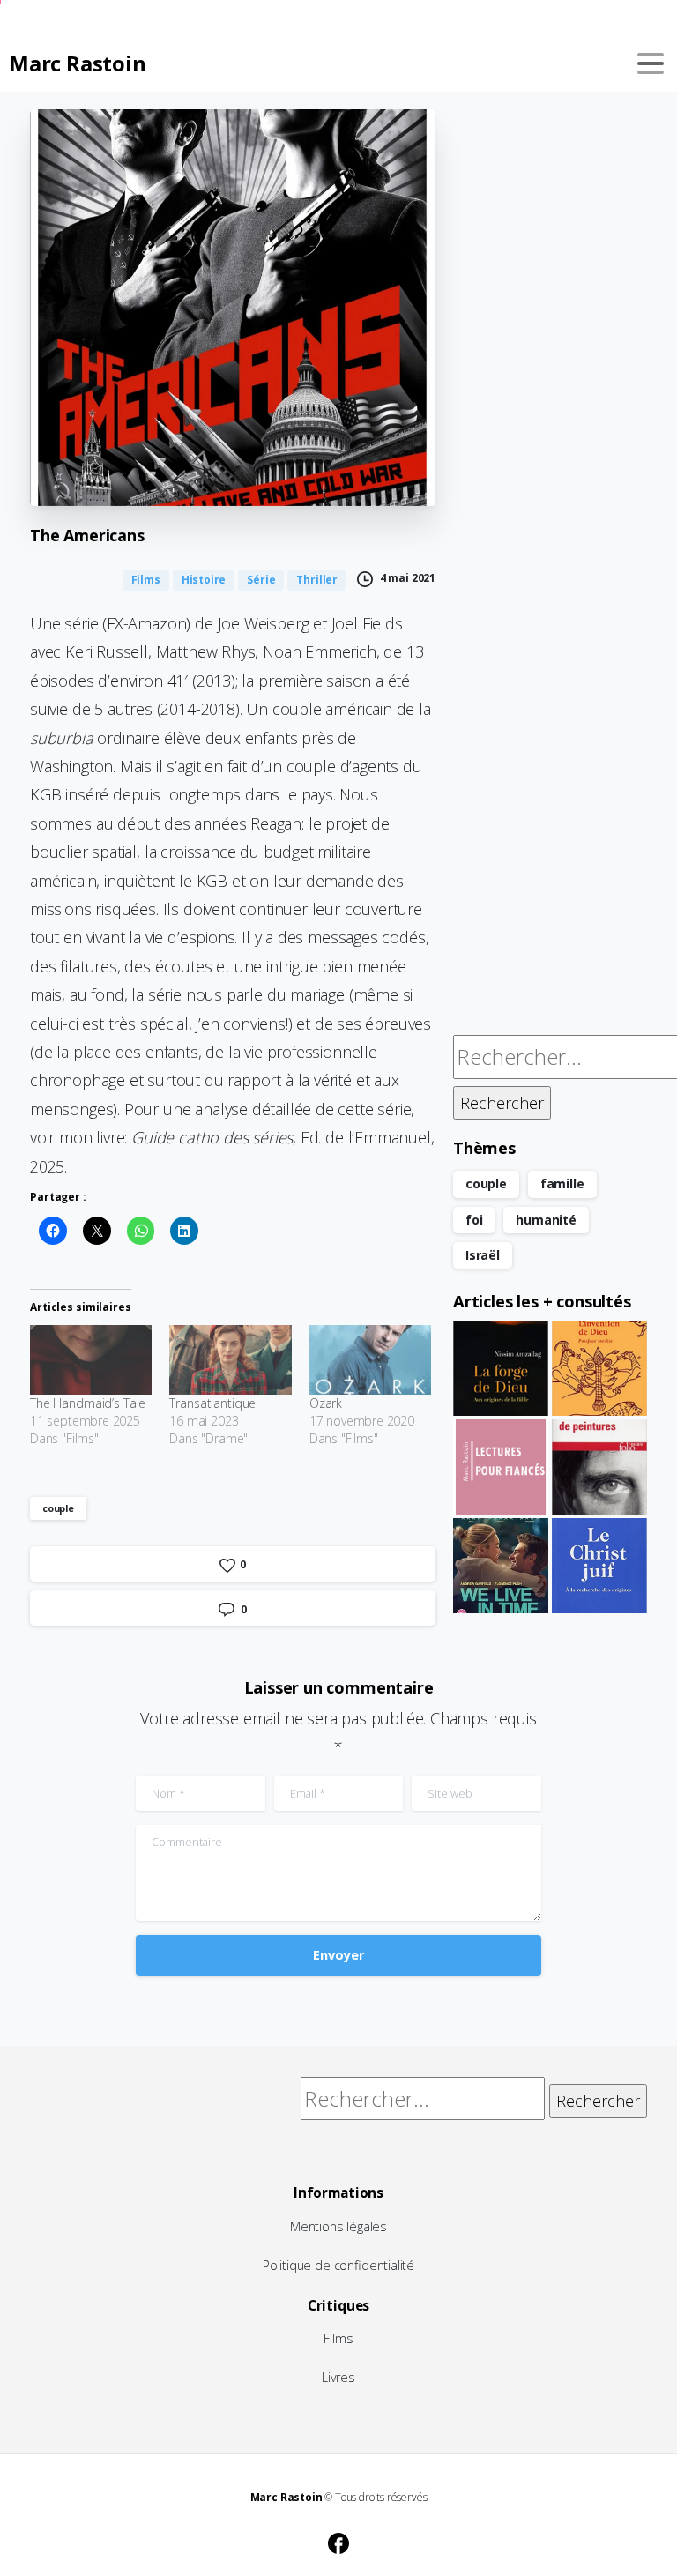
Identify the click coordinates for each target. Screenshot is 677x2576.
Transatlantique (212, 1403)
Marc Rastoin (77, 63)
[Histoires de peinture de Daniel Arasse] (599, 1467)
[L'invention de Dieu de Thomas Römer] (599, 1368)
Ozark (326, 1403)
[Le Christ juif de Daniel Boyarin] (599, 1566)
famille (562, 1184)
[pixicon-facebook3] (338, 2541)
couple (58, 1508)
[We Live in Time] (501, 1566)
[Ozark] (370, 1360)
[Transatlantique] (230, 1360)
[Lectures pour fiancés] (501, 1467)
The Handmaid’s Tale (88, 1403)
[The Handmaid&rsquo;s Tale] (91, 1360)
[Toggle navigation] (651, 63)
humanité (546, 1220)
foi (474, 1220)
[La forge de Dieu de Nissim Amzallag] (501, 1368)
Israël (483, 1255)
